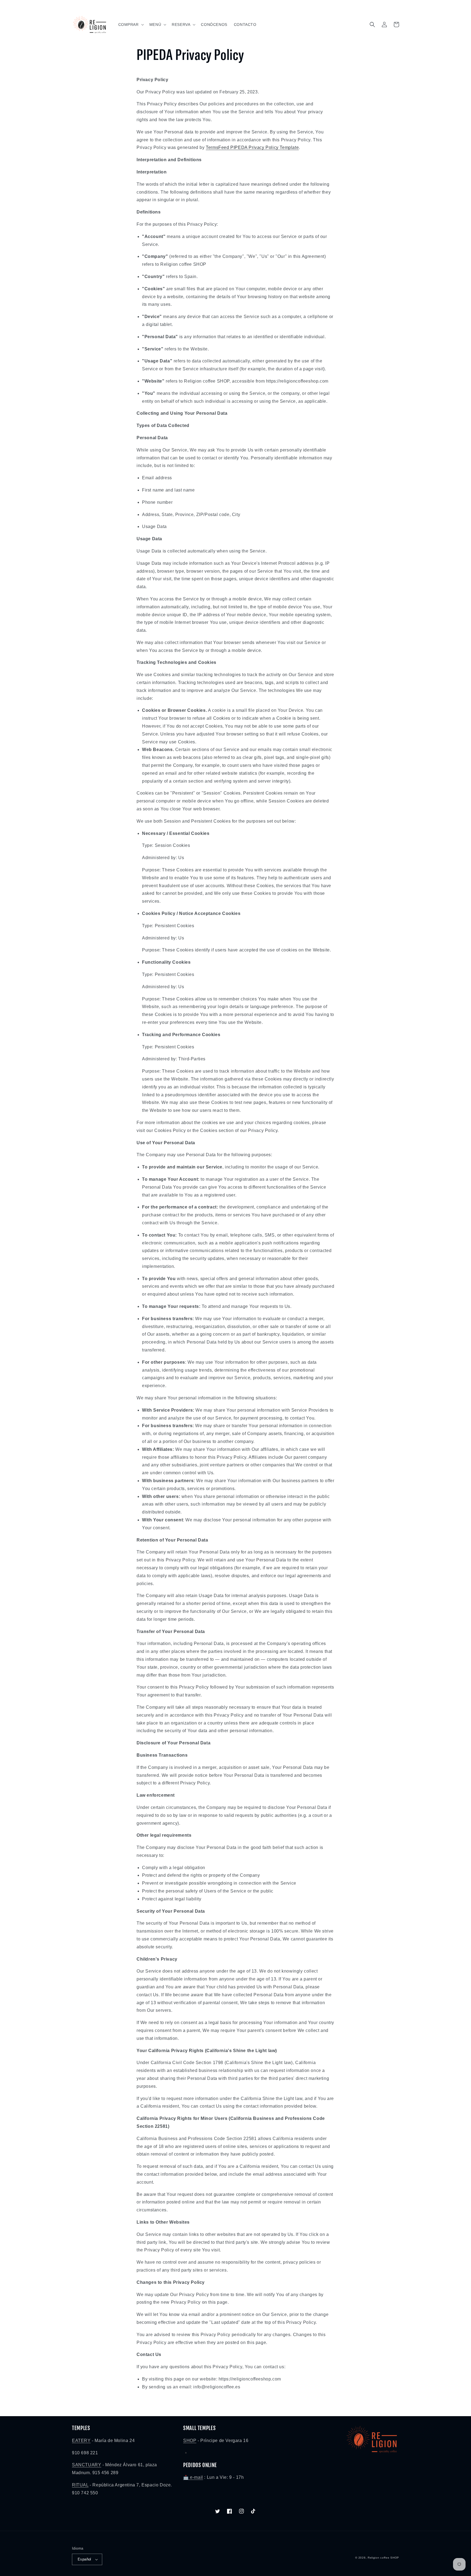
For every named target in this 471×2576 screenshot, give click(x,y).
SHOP (190, 2441)
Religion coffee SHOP (383, 2558)
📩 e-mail (193, 2477)
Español (84, 2559)
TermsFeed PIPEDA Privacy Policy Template (252, 147)
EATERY (81, 2441)
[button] (131, 25)
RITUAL (80, 2485)
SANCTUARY (87, 2465)
